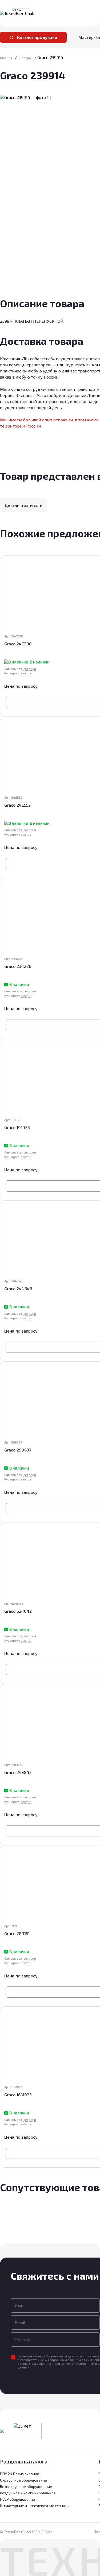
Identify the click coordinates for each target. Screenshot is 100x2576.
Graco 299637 (18, 1450)
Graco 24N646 (18, 1289)
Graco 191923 (17, 1127)
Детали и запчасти (23, 505)
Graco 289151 (17, 1933)
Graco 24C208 (18, 644)
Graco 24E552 (17, 805)
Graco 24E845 (18, 1772)
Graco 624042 (18, 1611)
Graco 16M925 (18, 2095)
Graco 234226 (18, 966)
